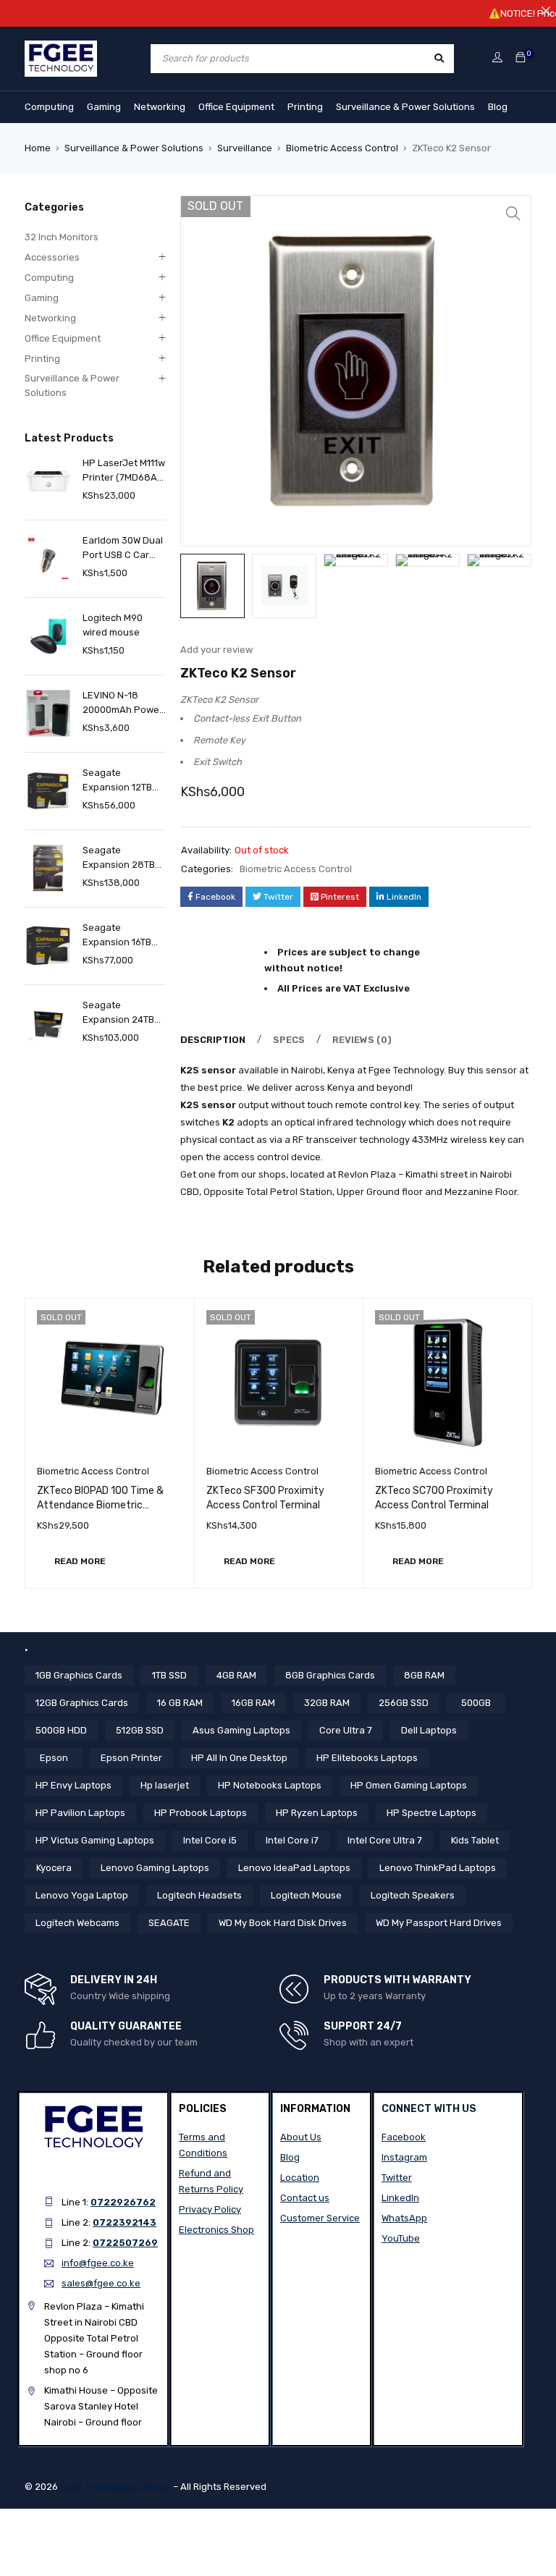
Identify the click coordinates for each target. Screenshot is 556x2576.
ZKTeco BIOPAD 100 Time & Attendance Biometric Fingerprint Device (100, 1505)
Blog (498, 107)
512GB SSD (140, 1730)
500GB (476, 1703)
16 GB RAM (180, 1703)
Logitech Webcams (77, 1923)
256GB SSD (404, 1703)
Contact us (305, 2198)
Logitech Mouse (306, 1895)
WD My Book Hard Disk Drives (283, 1923)
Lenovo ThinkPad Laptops (438, 1868)
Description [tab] (213, 1040)
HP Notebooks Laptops (270, 1785)
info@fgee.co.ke (98, 2263)
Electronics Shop (216, 2230)
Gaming (104, 107)
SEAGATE (169, 1923)
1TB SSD (169, 1675)
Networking (160, 107)
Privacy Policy (210, 2209)
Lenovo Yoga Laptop (82, 1895)
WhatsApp (404, 2218)
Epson (54, 1758)
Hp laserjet (165, 1785)
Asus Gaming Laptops (241, 1730)
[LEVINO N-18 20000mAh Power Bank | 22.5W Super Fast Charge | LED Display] (48, 713)
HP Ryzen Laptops (317, 1813)
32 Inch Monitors (62, 237)
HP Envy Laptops (73, 1785)
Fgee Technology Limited (115, 2487)
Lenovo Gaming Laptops (155, 1868)
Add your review (216, 650)
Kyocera (54, 1868)
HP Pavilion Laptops (80, 1813)
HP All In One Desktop (239, 1758)
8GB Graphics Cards (330, 1675)
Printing (305, 107)
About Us (301, 2137)
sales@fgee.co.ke (101, 2283)
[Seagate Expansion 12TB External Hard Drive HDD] (48, 791)
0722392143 (125, 2222)
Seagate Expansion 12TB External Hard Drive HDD (117, 781)
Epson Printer (131, 1758)
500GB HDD (61, 1730)
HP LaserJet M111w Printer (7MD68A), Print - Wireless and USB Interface (124, 471)
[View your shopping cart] (521, 58)
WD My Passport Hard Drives (439, 1923)
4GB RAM (236, 1675)
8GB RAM (424, 1675)
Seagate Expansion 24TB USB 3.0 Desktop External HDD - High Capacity (119, 1013)
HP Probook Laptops (201, 1813)
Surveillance (245, 148)
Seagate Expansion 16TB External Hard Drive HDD (117, 936)
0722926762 (123, 2202)
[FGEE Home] (61, 49)
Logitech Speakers (413, 1895)
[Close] (546, 10)
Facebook (404, 2137)
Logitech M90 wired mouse (113, 625)
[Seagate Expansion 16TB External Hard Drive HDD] (48, 946)
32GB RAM (327, 1703)
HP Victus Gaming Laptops (95, 1840)
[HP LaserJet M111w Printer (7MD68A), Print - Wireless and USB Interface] (48, 481)
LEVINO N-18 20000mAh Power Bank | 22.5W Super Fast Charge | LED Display (123, 704)
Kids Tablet (475, 1840)
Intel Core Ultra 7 (385, 1840)
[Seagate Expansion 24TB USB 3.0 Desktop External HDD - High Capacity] (48, 1023)
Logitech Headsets (199, 1895)
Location (300, 2178)
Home (38, 148)
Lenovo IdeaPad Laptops (294, 1868)
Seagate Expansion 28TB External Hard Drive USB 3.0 (119, 858)
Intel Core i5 (210, 1840)
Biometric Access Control (342, 148)
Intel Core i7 (292, 1840)
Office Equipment (236, 107)
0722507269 (125, 2243)
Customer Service (320, 2218)
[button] (513, 214)
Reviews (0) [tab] (362, 1040)
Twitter (397, 2178)
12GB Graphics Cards (82, 1703)
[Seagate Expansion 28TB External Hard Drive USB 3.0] (48, 868)
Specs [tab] (289, 1040)
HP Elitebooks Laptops (367, 1758)
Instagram (404, 2157)
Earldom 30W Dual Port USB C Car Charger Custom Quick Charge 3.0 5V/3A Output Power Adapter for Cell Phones (124, 549)
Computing (49, 107)
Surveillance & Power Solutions (405, 107)
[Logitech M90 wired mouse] (48, 636)
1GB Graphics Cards (79, 1675)
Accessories (52, 257)
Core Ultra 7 (346, 1730)
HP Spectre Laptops (431, 1813)
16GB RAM (253, 1703)
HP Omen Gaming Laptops (409, 1785)
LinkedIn (400, 2198)
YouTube (401, 2238)
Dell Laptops (429, 1730)
